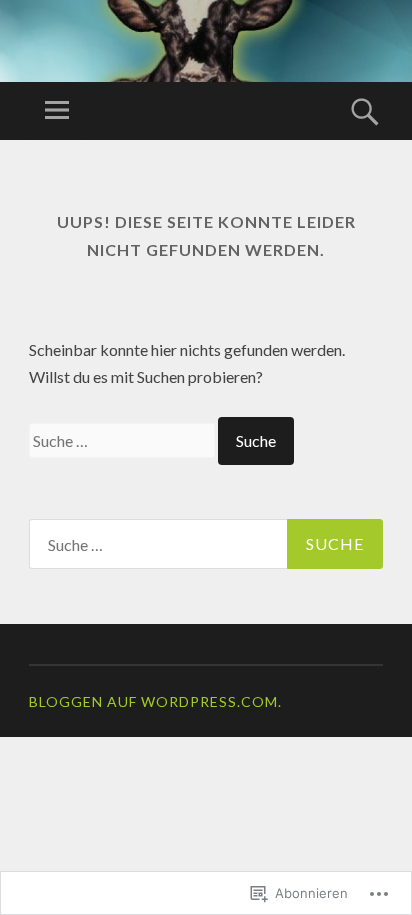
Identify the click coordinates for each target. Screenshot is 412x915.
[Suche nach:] (123, 440)
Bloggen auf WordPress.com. (155, 701)
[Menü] (57, 111)
